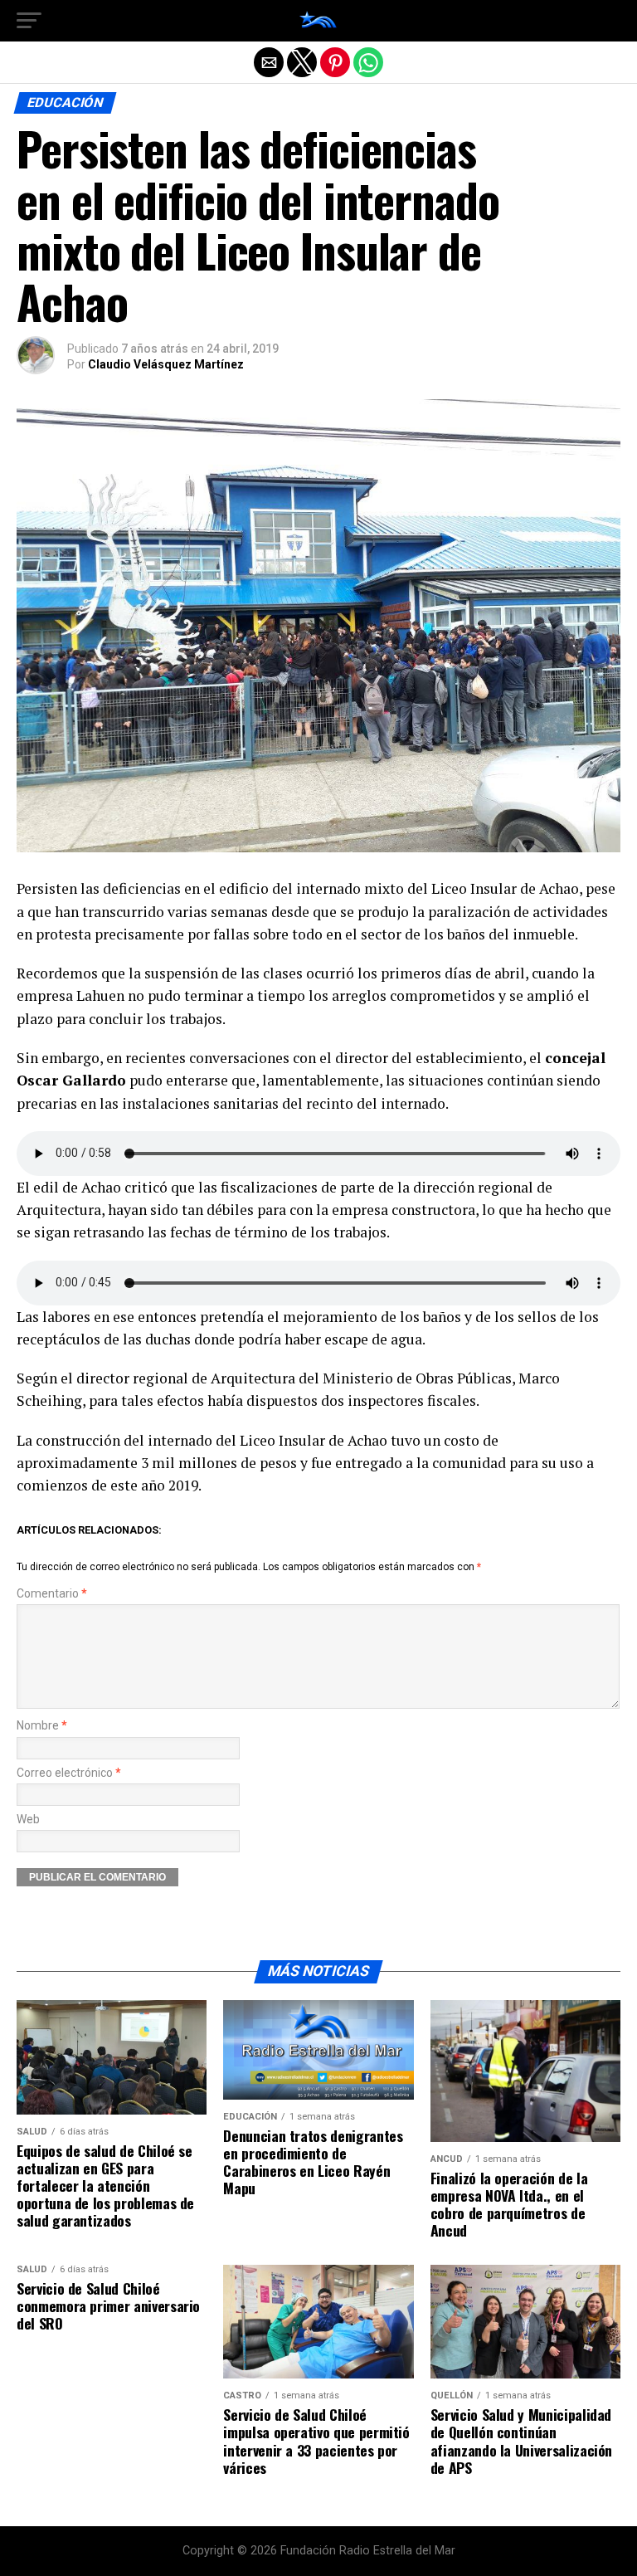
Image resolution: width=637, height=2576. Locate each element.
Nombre (42, 1726)
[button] (29, 21)
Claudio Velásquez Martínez (166, 364)
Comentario (52, 1594)
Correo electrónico (69, 1773)
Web (28, 1820)
